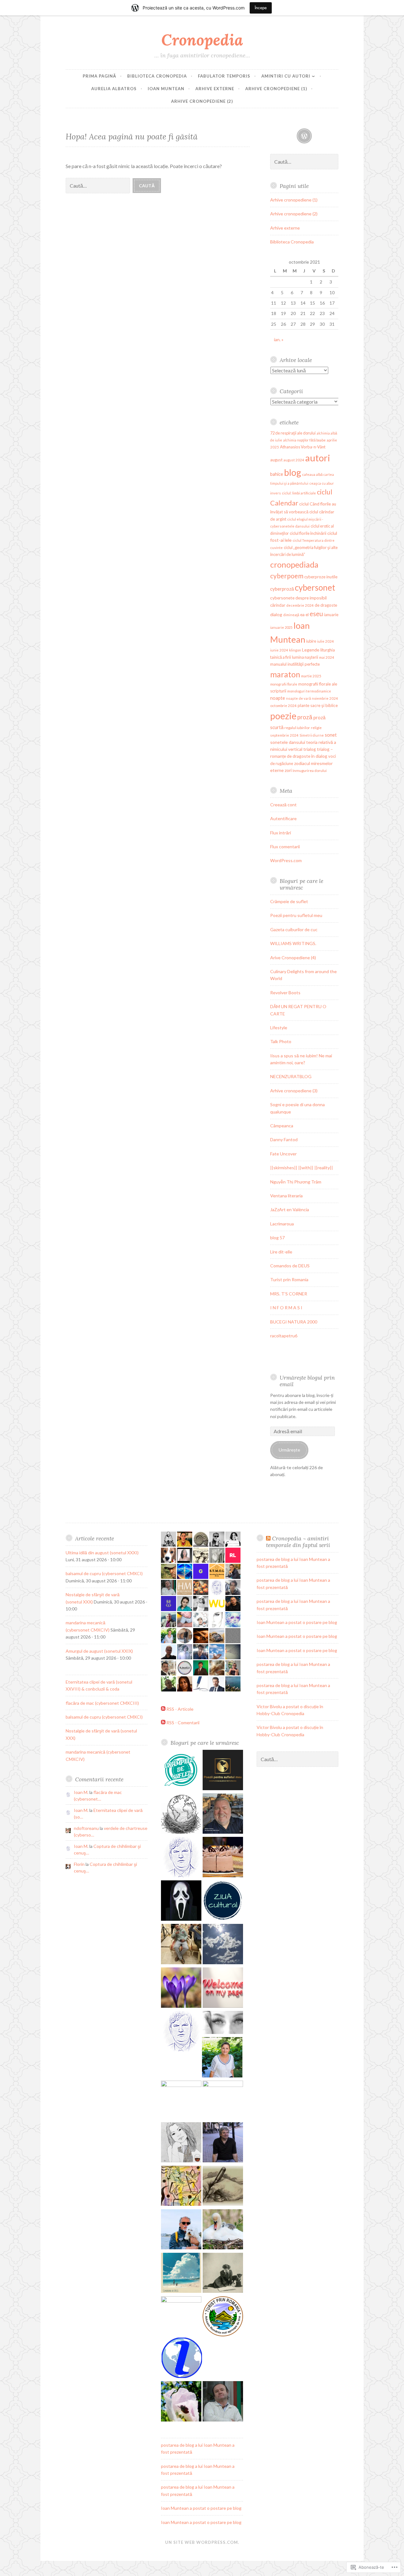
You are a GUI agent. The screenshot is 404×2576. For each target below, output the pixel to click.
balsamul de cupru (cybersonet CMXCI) (104, 1573)
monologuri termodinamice (309, 691)
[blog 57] (181, 2230)
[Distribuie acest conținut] (268, 1538)
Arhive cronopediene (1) (276, 89)
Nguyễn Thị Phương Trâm (296, 1182)
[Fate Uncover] (181, 2101)
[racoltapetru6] (223, 2402)
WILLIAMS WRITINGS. (293, 943)
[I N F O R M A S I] (182, 2359)
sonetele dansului (288, 742)
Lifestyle (279, 1028)
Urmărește (289, 1450)
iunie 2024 (279, 650)
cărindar (278, 605)
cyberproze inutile (321, 577)
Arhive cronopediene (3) (294, 1091)
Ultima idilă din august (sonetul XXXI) (102, 1553)
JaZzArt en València (290, 1209)
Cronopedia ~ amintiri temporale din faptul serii (298, 1542)
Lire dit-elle (281, 1252)
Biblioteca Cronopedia (157, 76)
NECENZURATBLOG (291, 1076)
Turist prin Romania (289, 1279)
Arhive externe (215, 89)
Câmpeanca (282, 1126)
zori (288, 770)
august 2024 (294, 460)
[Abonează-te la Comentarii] (163, 1723)
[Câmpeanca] (222, 2058)
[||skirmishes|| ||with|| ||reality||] (223, 2143)
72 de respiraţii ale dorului (293, 433)
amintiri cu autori (286, 76)
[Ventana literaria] (223, 2187)
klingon (295, 650)
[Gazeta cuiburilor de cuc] (181, 1814)
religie (316, 728)
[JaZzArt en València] (181, 2187)
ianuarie (331, 615)
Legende (311, 650)
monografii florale (284, 684)
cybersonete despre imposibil (298, 598)
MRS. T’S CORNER (289, 1294)
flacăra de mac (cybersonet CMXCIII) (102, 1703)
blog (293, 472)
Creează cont (283, 805)
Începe (261, 8)
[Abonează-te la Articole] (163, 1709)
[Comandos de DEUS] (181, 2274)
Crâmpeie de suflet (289, 901)
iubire (311, 641)
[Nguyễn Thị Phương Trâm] (181, 2143)
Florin (79, 1864)
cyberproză (282, 589)
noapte (278, 698)
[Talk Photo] (223, 1945)
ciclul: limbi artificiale (299, 493)
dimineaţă (291, 615)
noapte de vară (298, 698)
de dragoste (326, 605)
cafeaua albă (312, 474)
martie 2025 (311, 676)
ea (302, 614)
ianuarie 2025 (281, 627)
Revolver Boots (285, 993)
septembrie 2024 (284, 735)
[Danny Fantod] (223, 2101)
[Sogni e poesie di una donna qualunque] (223, 2023)
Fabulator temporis (224, 76)
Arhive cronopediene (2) (202, 101)
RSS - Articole (180, 1709)
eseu (316, 614)
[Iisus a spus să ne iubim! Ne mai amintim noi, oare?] (181, 1989)
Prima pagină (99, 76)
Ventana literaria (286, 1196)
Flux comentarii (285, 847)
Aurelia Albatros (114, 89)
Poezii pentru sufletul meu (296, 915)
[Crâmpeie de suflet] (181, 1771)
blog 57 (277, 1238)
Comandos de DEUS (290, 1266)
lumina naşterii (305, 657)
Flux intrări (281, 833)
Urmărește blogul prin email (307, 1381)
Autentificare (283, 818)
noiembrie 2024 (325, 698)
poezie (283, 716)
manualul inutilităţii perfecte (295, 664)
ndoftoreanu (86, 1828)
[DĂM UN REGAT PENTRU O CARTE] (223, 1901)
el (307, 615)
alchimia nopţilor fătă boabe (304, 440)
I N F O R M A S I (286, 1308)
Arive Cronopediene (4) (293, 958)
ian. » (279, 339)
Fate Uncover (283, 1154)
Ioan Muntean (166, 89)
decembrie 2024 (300, 605)
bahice (277, 474)
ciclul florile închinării (308, 533)
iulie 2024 (326, 641)
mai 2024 (327, 657)
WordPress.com (286, 860)
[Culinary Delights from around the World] (223, 1858)
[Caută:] (99, 185)
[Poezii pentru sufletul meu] (223, 1771)
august (276, 460)
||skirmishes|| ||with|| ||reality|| (302, 1168)
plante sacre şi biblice (318, 705)
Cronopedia (202, 40)
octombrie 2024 (283, 706)
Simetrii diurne (312, 735)
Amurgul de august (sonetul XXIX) (99, 1651)
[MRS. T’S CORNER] (181, 2316)
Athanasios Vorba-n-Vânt (303, 447)
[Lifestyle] (181, 1945)
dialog (276, 614)
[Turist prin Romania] (223, 2317)
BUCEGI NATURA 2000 (294, 1322)
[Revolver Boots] (181, 1901)
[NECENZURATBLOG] (223, 1989)
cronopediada (294, 564)
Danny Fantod (284, 1139)
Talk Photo (281, 1041)
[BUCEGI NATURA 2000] (181, 2402)
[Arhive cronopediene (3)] (181, 2032)
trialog (310, 749)
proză (305, 717)
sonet (331, 735)
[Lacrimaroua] (223, 2230)
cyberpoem (287, 576)
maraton (285, 674)
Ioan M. (81, 1792)
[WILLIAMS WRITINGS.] (223, 1814)
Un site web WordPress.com (202, 2542)
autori (318, 458)
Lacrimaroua (282, 1224)
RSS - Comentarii (183, 1723)
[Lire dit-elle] (223, 2274)
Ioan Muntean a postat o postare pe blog (201, 2508)
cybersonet (315, 587)
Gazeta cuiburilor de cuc (294, 929)
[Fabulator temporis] (304, 136)
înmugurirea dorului (310, 771)
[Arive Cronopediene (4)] (181, 1858)
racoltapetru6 (284, 1336)
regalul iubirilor (297, 728)
